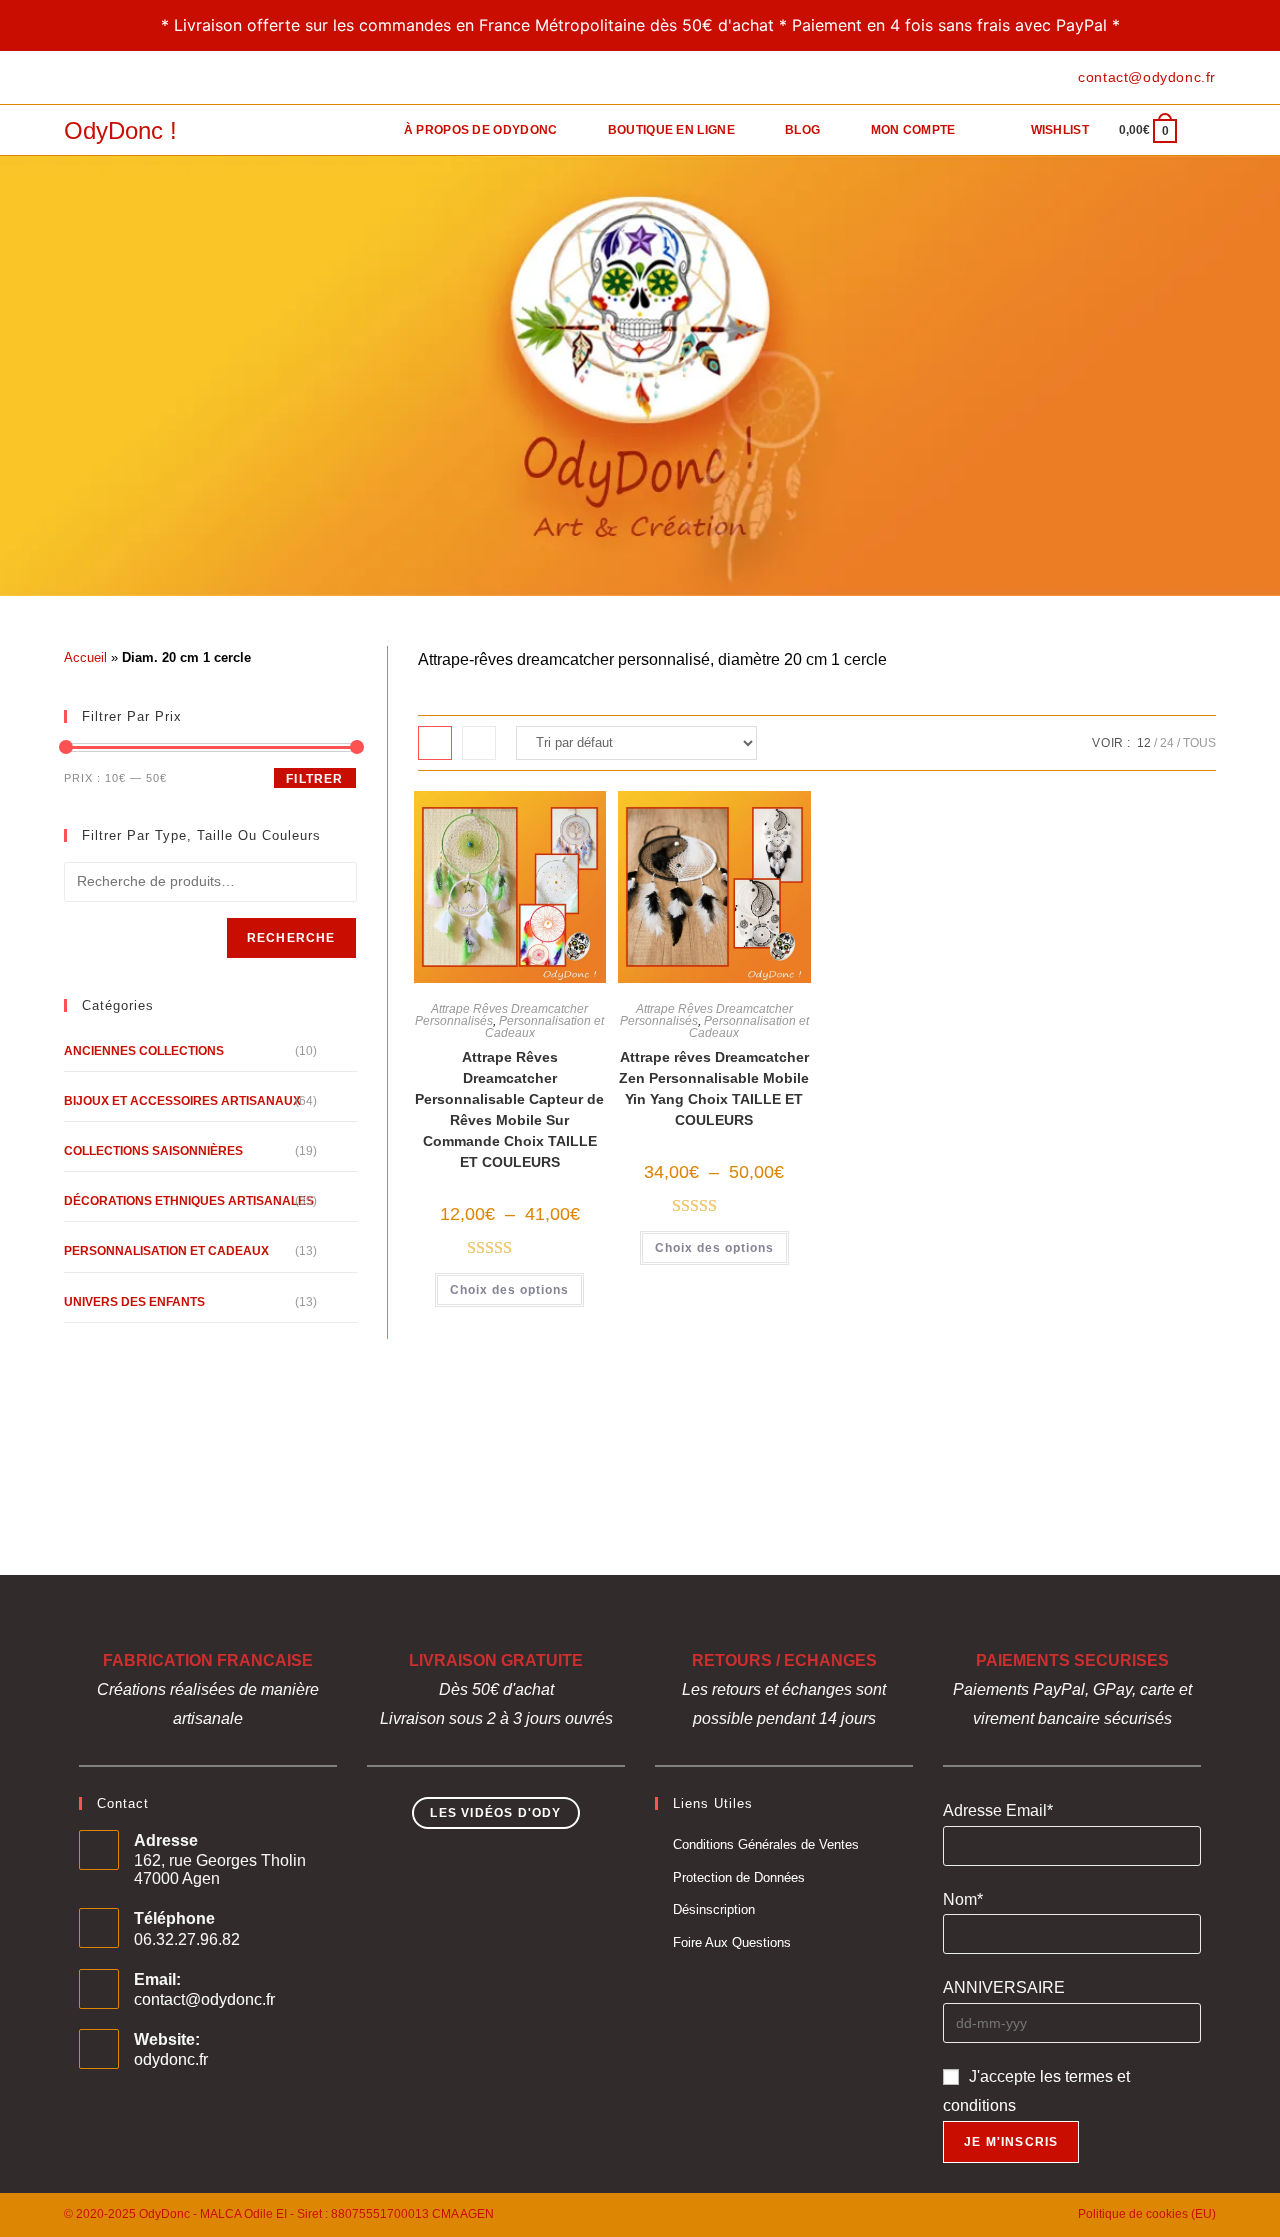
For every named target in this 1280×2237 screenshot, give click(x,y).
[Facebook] (72, 78)
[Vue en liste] (479, 743)
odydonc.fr (171, 2059)
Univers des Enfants (134, 1302)
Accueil (85, 657)
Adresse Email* (998, 1810)
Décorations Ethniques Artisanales (189, 1201)
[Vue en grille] (435, 743)
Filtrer (314, 779)
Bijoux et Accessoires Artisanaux (182, 1101)
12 (1144, 743)
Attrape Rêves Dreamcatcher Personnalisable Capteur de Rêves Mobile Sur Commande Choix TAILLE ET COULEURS (509, 1109)
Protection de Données (739, 1877)
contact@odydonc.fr (204, 1999)
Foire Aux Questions (732, 1942)
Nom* (963, 1899)
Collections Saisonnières (153, 1151)
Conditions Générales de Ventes (766, 1844)
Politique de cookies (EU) (1147, 2214)
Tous (1199, 743)
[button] (514, 815)
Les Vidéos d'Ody (495, 1813)
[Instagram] (115, 78)
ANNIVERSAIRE (1004, 1987)
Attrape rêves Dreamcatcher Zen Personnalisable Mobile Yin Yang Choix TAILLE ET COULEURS (714, 1088)
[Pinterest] (92, 78)
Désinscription (714, 1909)
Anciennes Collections (144, 1051)
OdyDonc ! (120, 130)
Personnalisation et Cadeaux (545, 1027)
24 (1167, 743)
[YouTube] (138, 78)
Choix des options (509, 1290)
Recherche (291, 938)
